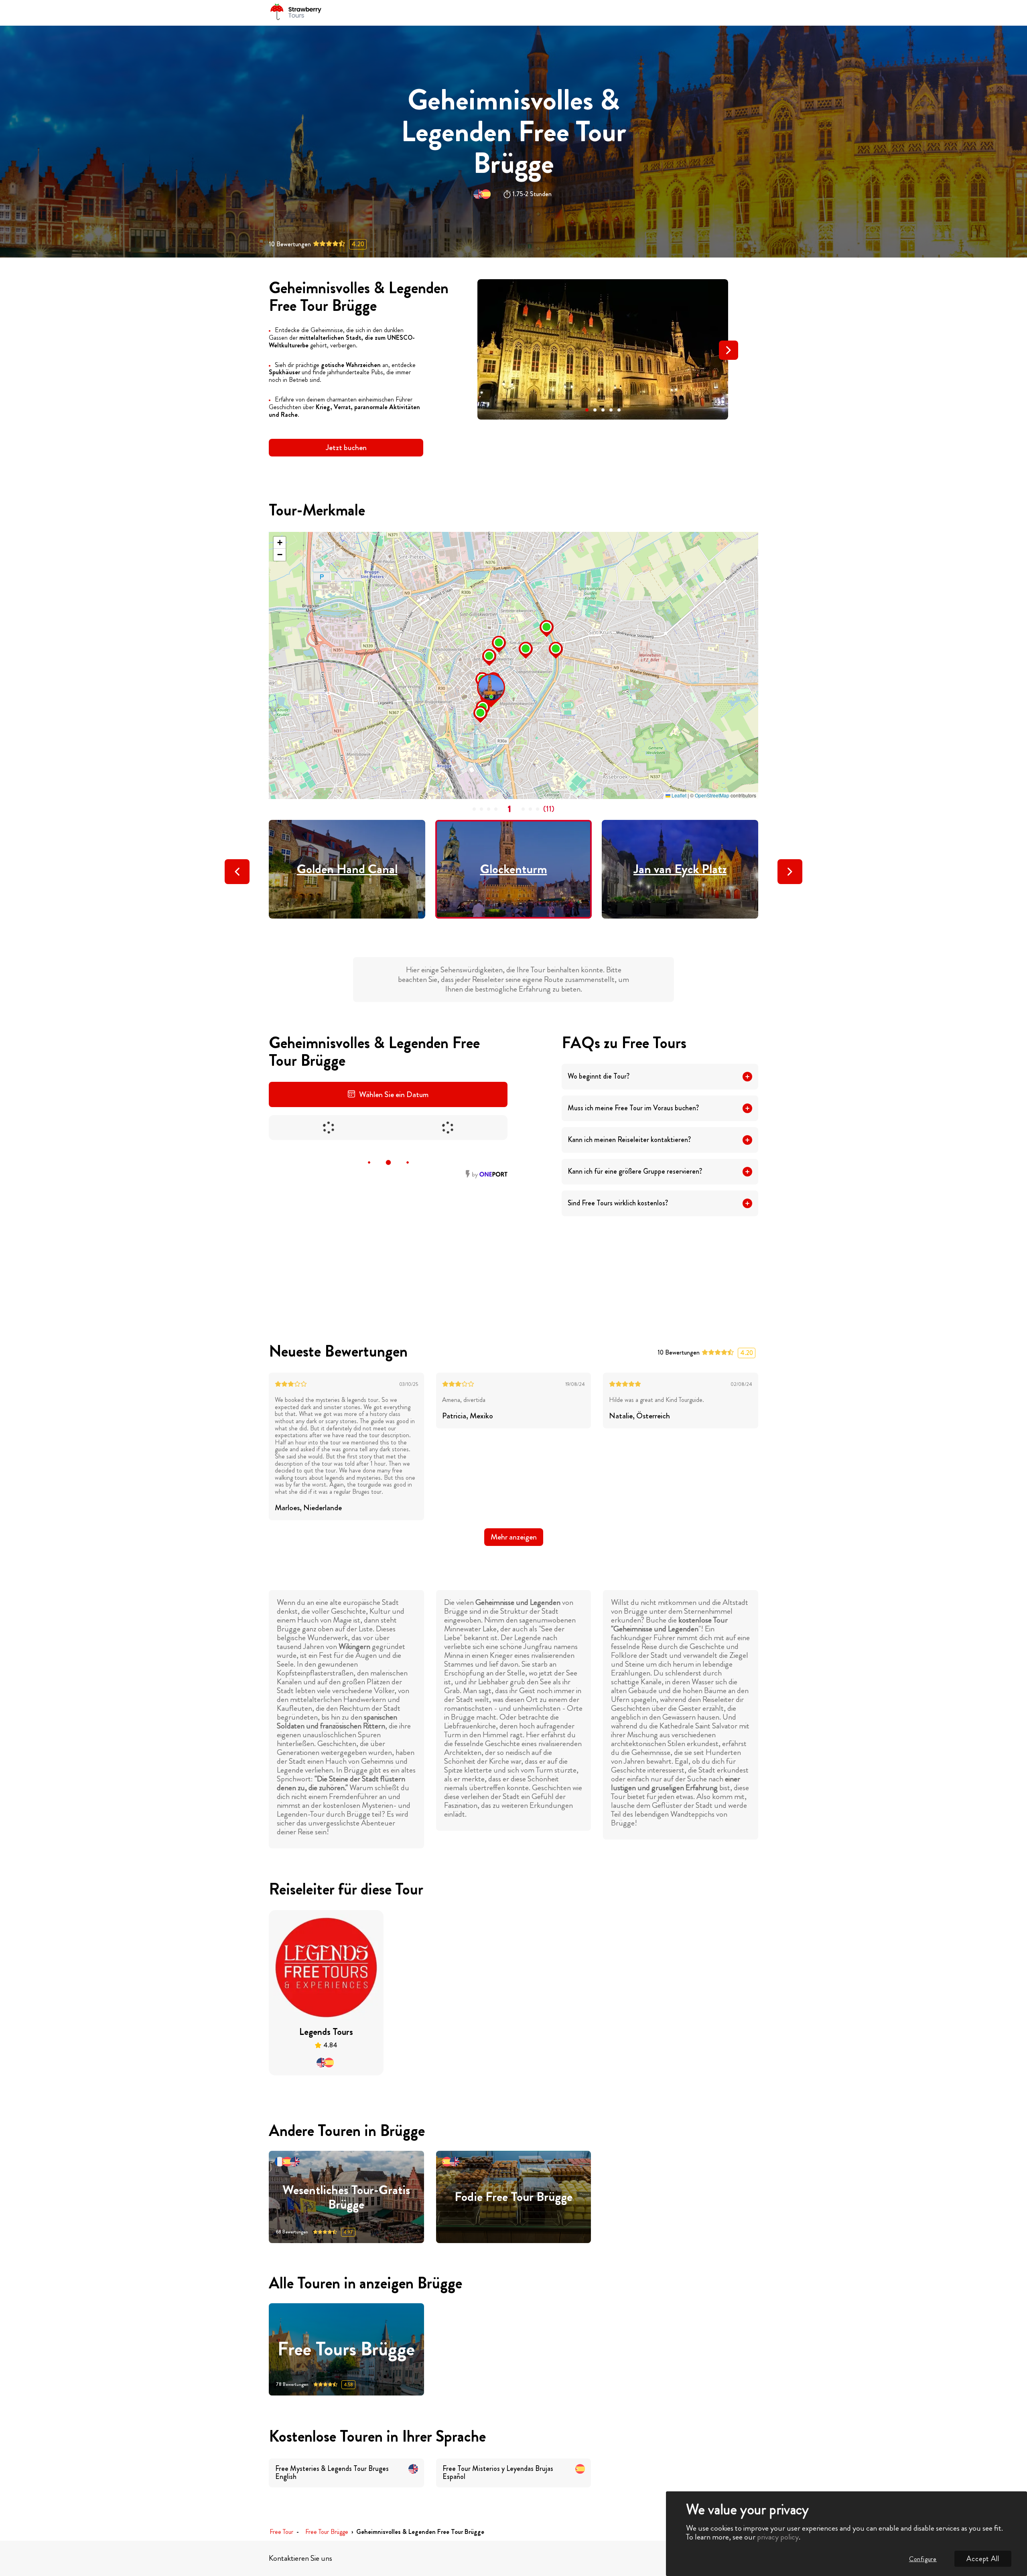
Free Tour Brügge (327, 2532)
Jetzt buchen (346, 447)
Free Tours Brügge (346, 2350)
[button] (587, 410)
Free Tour (281, 2532)
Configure (923, 2559)
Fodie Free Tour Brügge (513, 2197)
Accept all (983, 2559)
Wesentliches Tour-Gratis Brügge (346, 2197)
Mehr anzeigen (514, 1537)
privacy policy (778, 2537)
